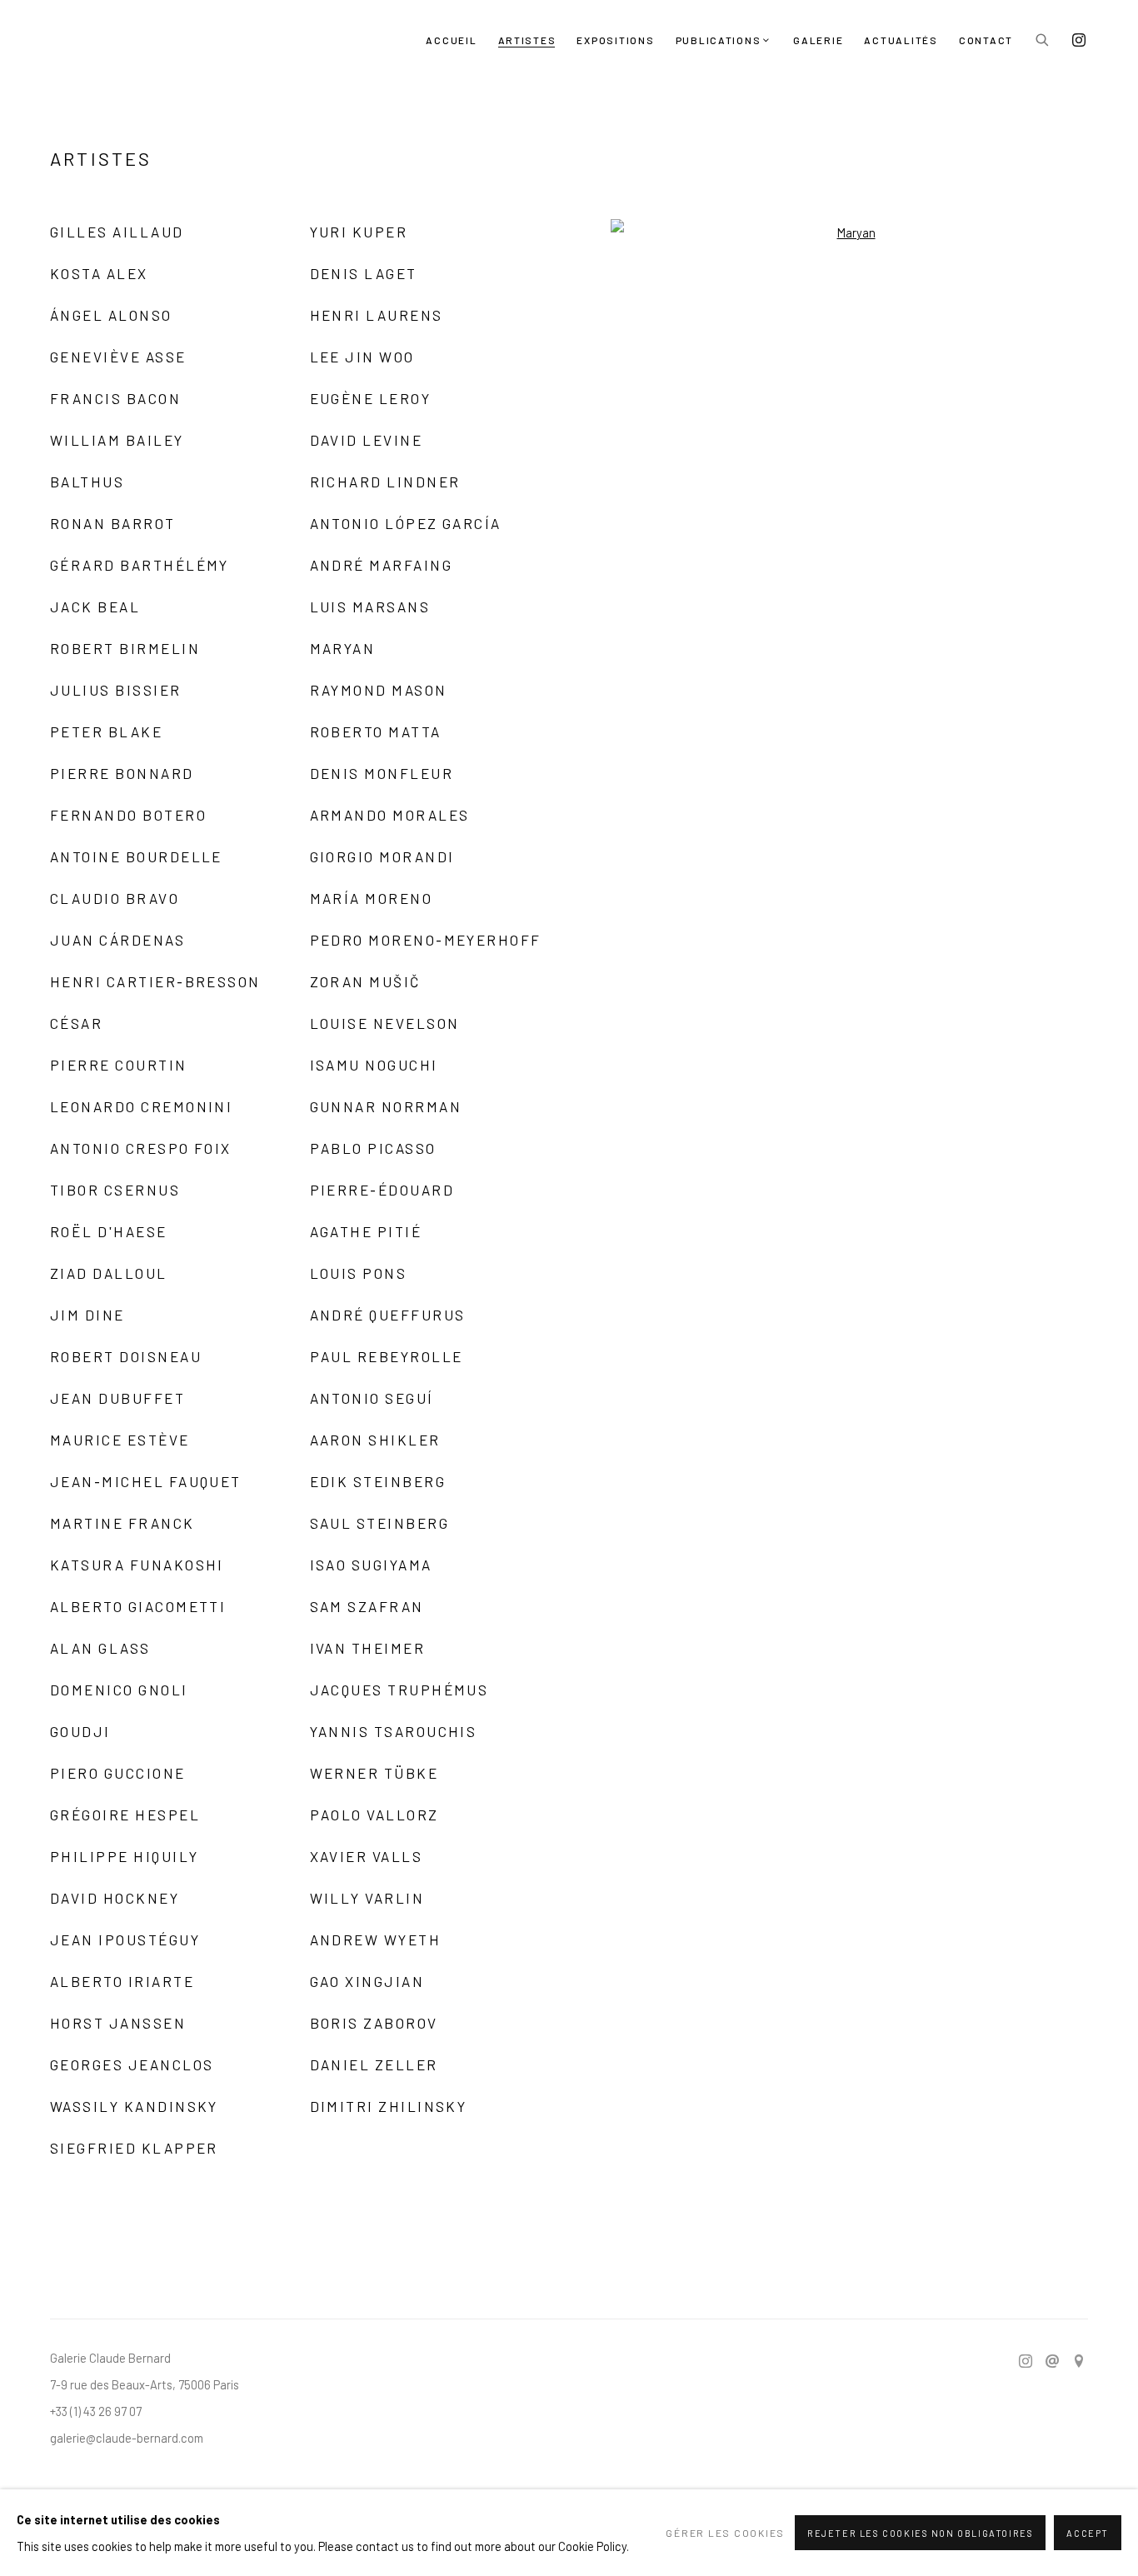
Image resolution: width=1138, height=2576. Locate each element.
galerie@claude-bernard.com (127, 2438)
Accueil (451, 40)
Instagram (1075, 37)
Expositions (615, 40)
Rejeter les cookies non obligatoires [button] (920, 2533)
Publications (719, 40)
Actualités (901, 40)
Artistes (527, 40)
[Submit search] (1043, 40)
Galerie (818, 40)
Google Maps (1079, 2362)
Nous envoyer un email (1052, 2362)
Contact (986, 40)
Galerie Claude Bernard (133, 41)
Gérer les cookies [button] (725, 2533)
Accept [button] (1088, 2533)
